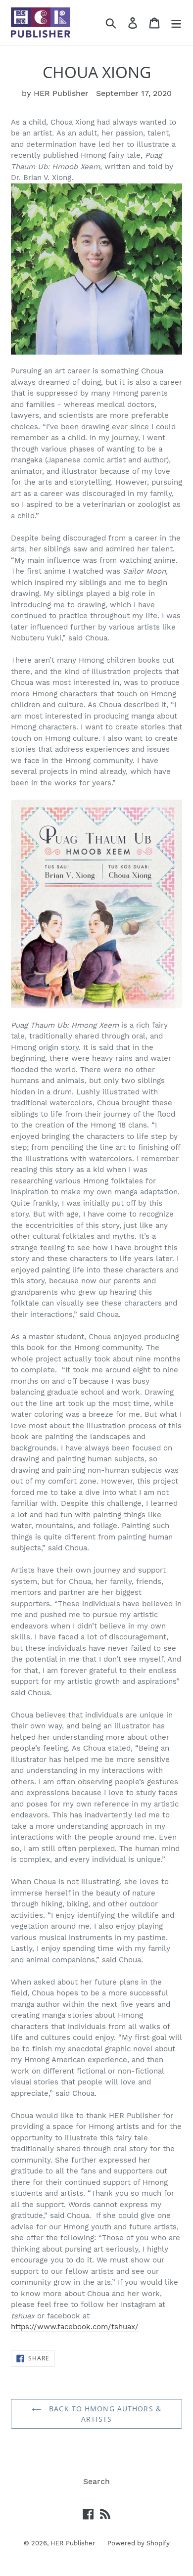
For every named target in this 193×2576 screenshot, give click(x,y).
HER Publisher (73, 2543)
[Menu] (176, 23)
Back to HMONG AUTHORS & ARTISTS (104, 2414)
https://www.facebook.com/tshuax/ (75, 2327)
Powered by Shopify (139, 2543)
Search (96, 2481)
